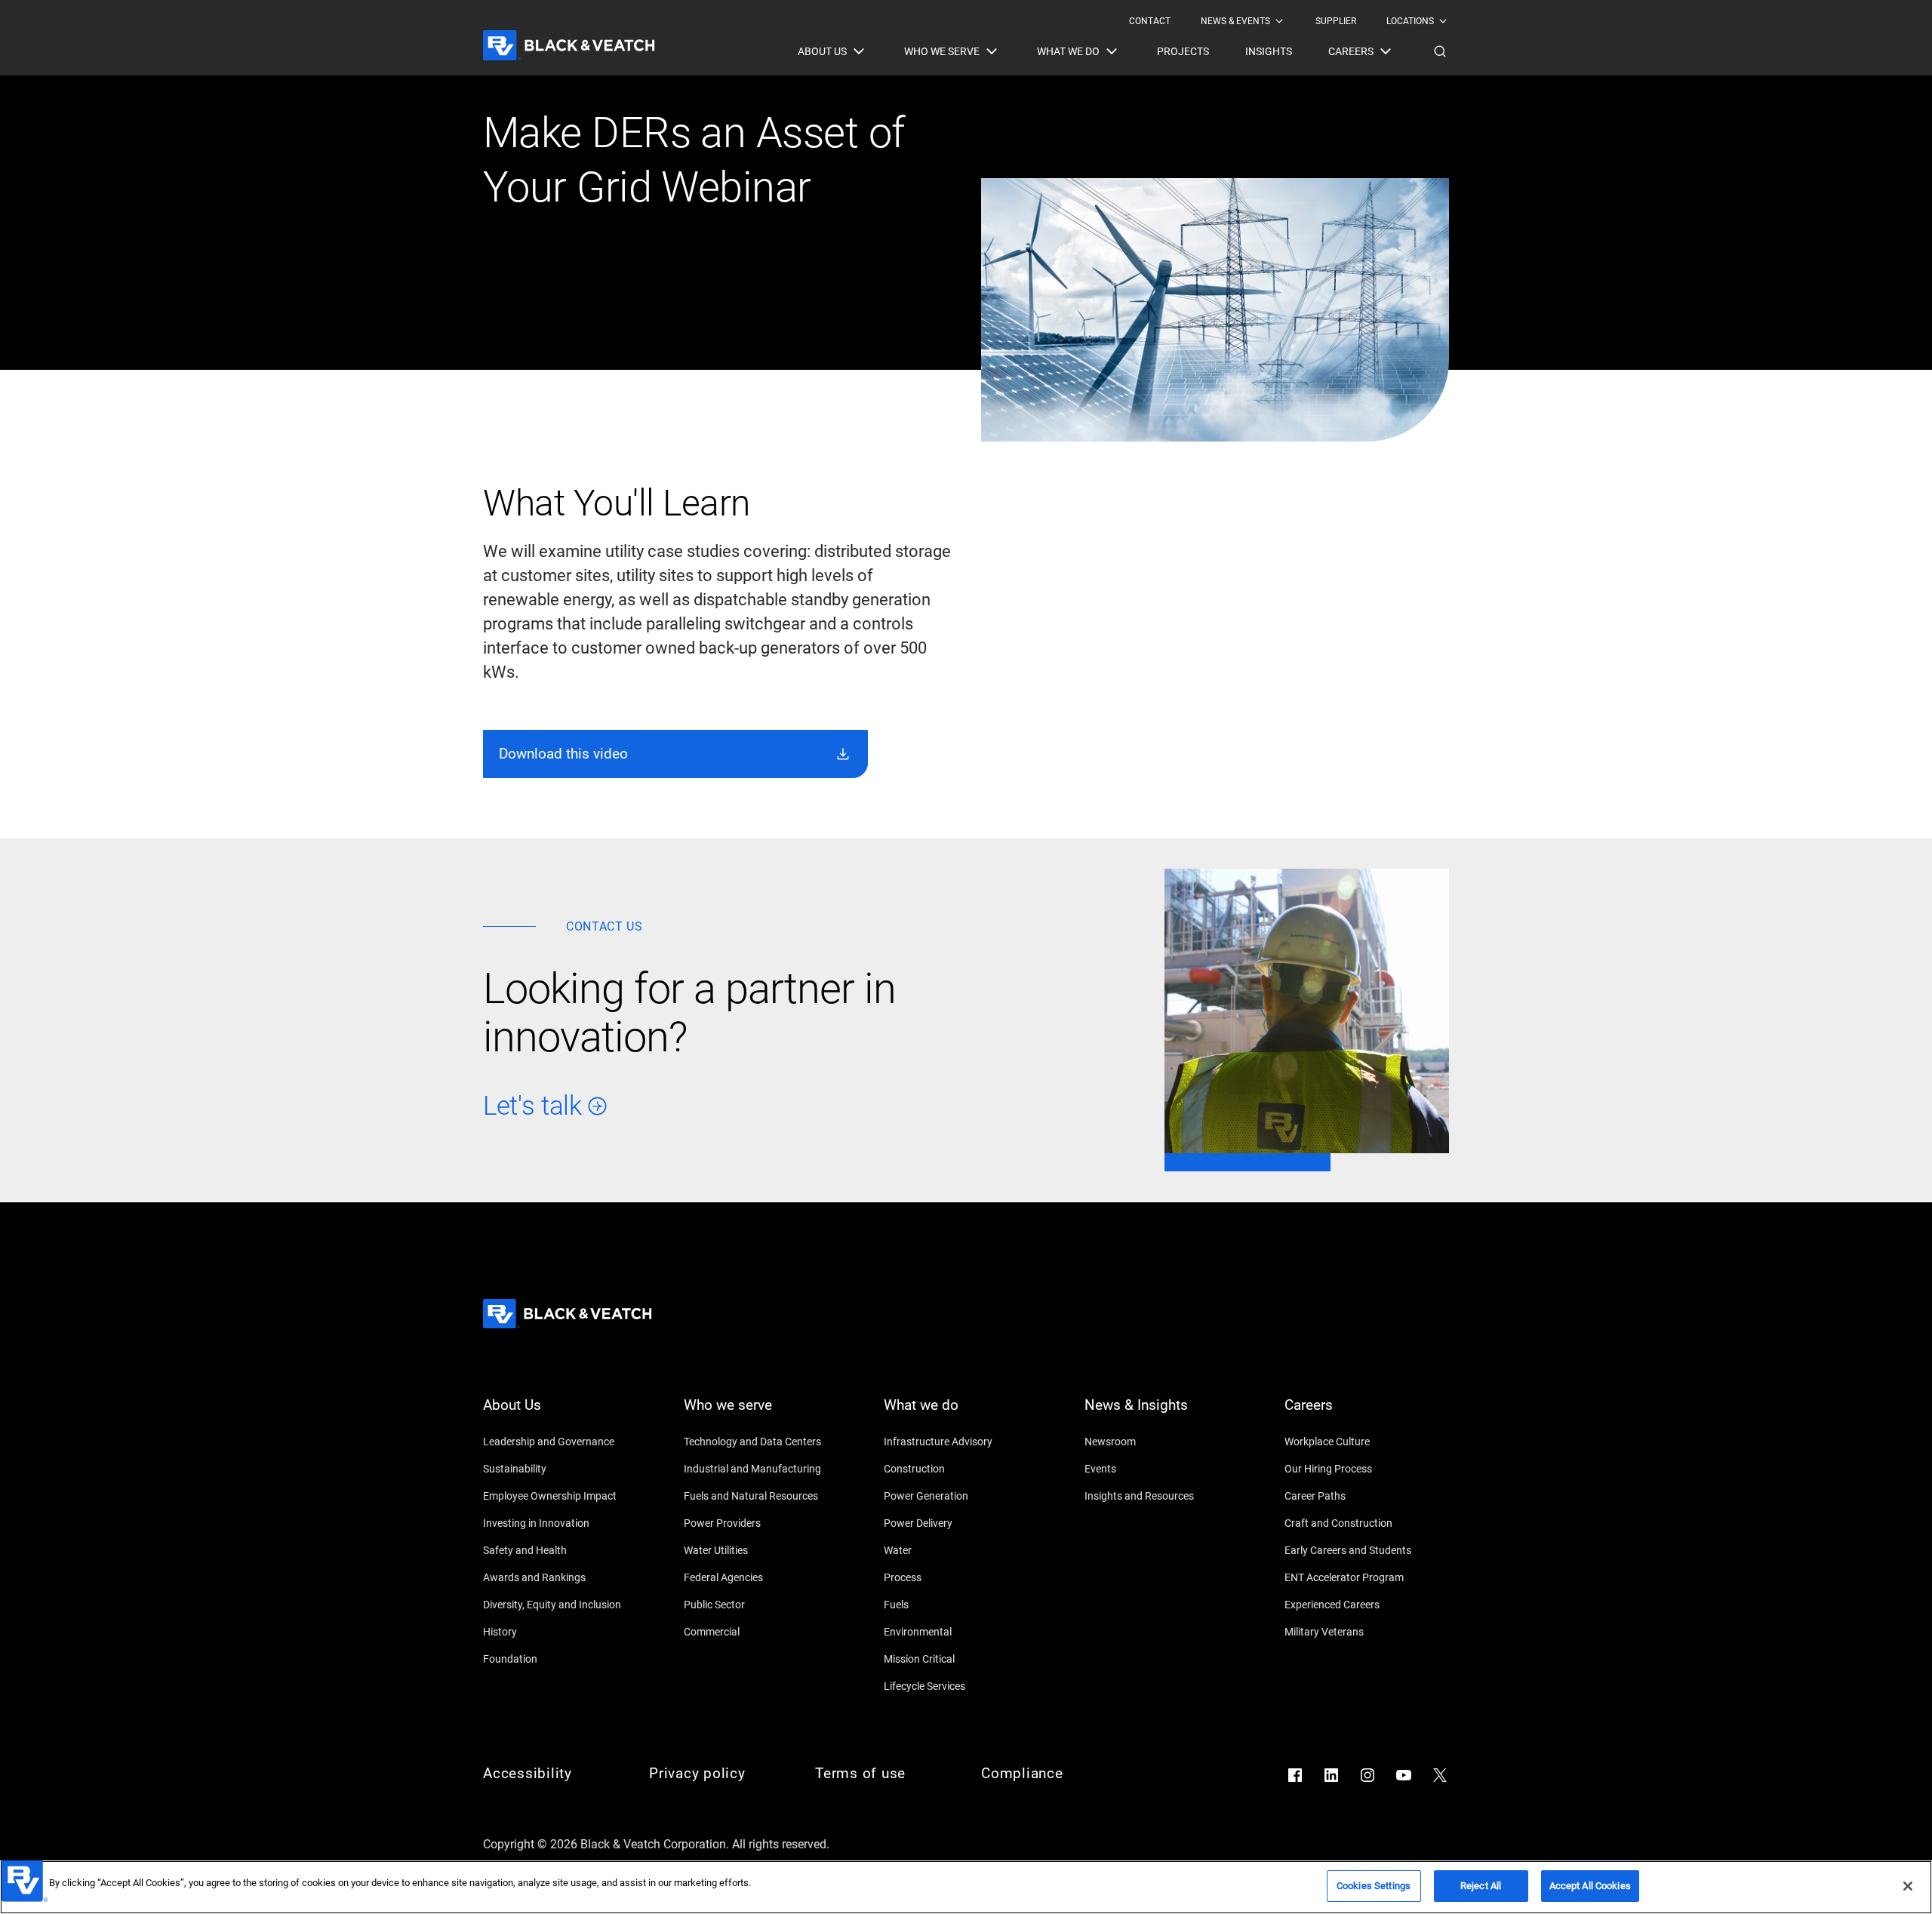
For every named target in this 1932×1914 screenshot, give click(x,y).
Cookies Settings (1374, 1886)
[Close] (1908, 1886)
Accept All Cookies (1590, 1886)
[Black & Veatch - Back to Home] (569, 45)
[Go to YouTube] (1404, 1775)
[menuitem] (1150, 21)
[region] (966, 1887)
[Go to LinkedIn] (1331, 1775)
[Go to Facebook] (1295, 1775)
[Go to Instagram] (1367, 1775)
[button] (1440, 51)
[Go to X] (1440, 1775)
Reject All (1481, 1886)
